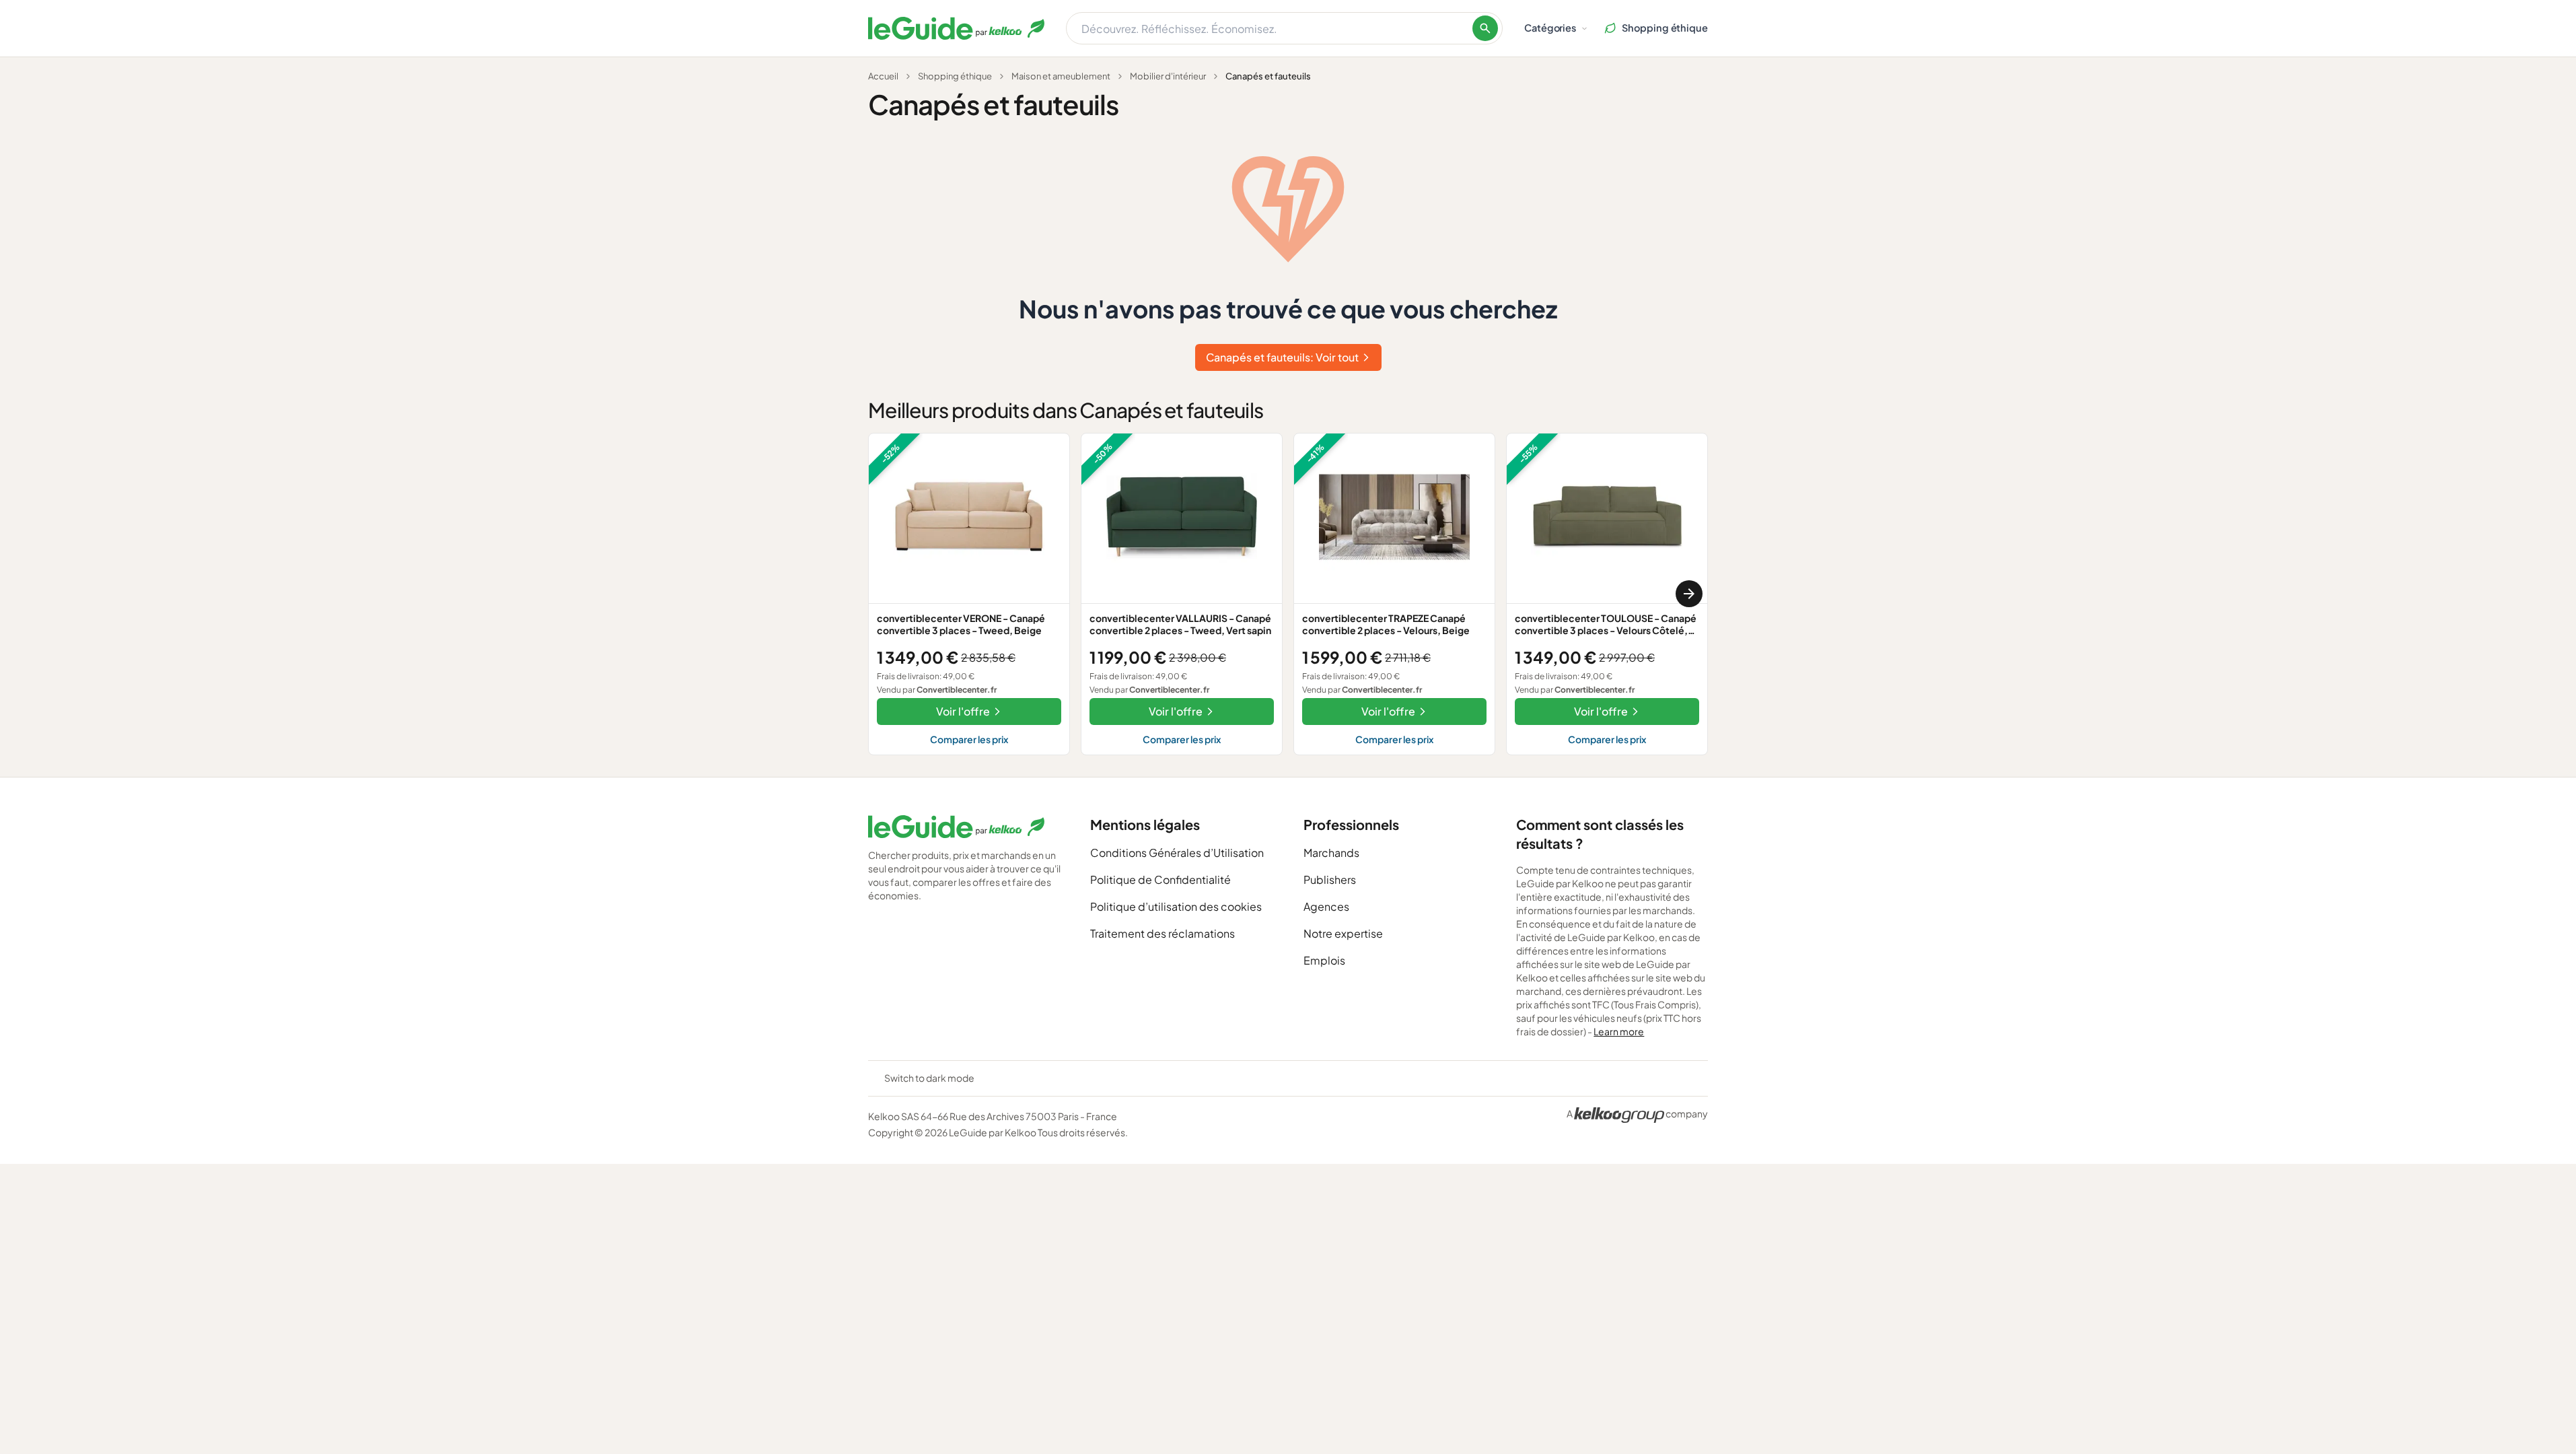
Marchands (1331, 853)
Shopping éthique (955, 76)
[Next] (1689, 594)
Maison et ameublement (1061, 76)
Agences (1326, 906)
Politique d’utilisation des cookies (1176, 906)
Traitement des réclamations (1162, 933)
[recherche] (1485, 28)
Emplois (1324, 960)
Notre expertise (1343, 933)
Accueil (883, 76)
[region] (1288, 594)
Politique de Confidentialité (1160, 879)
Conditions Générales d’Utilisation (1177, 853)
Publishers (1330, 879)
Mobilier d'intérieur (1168, 76)
